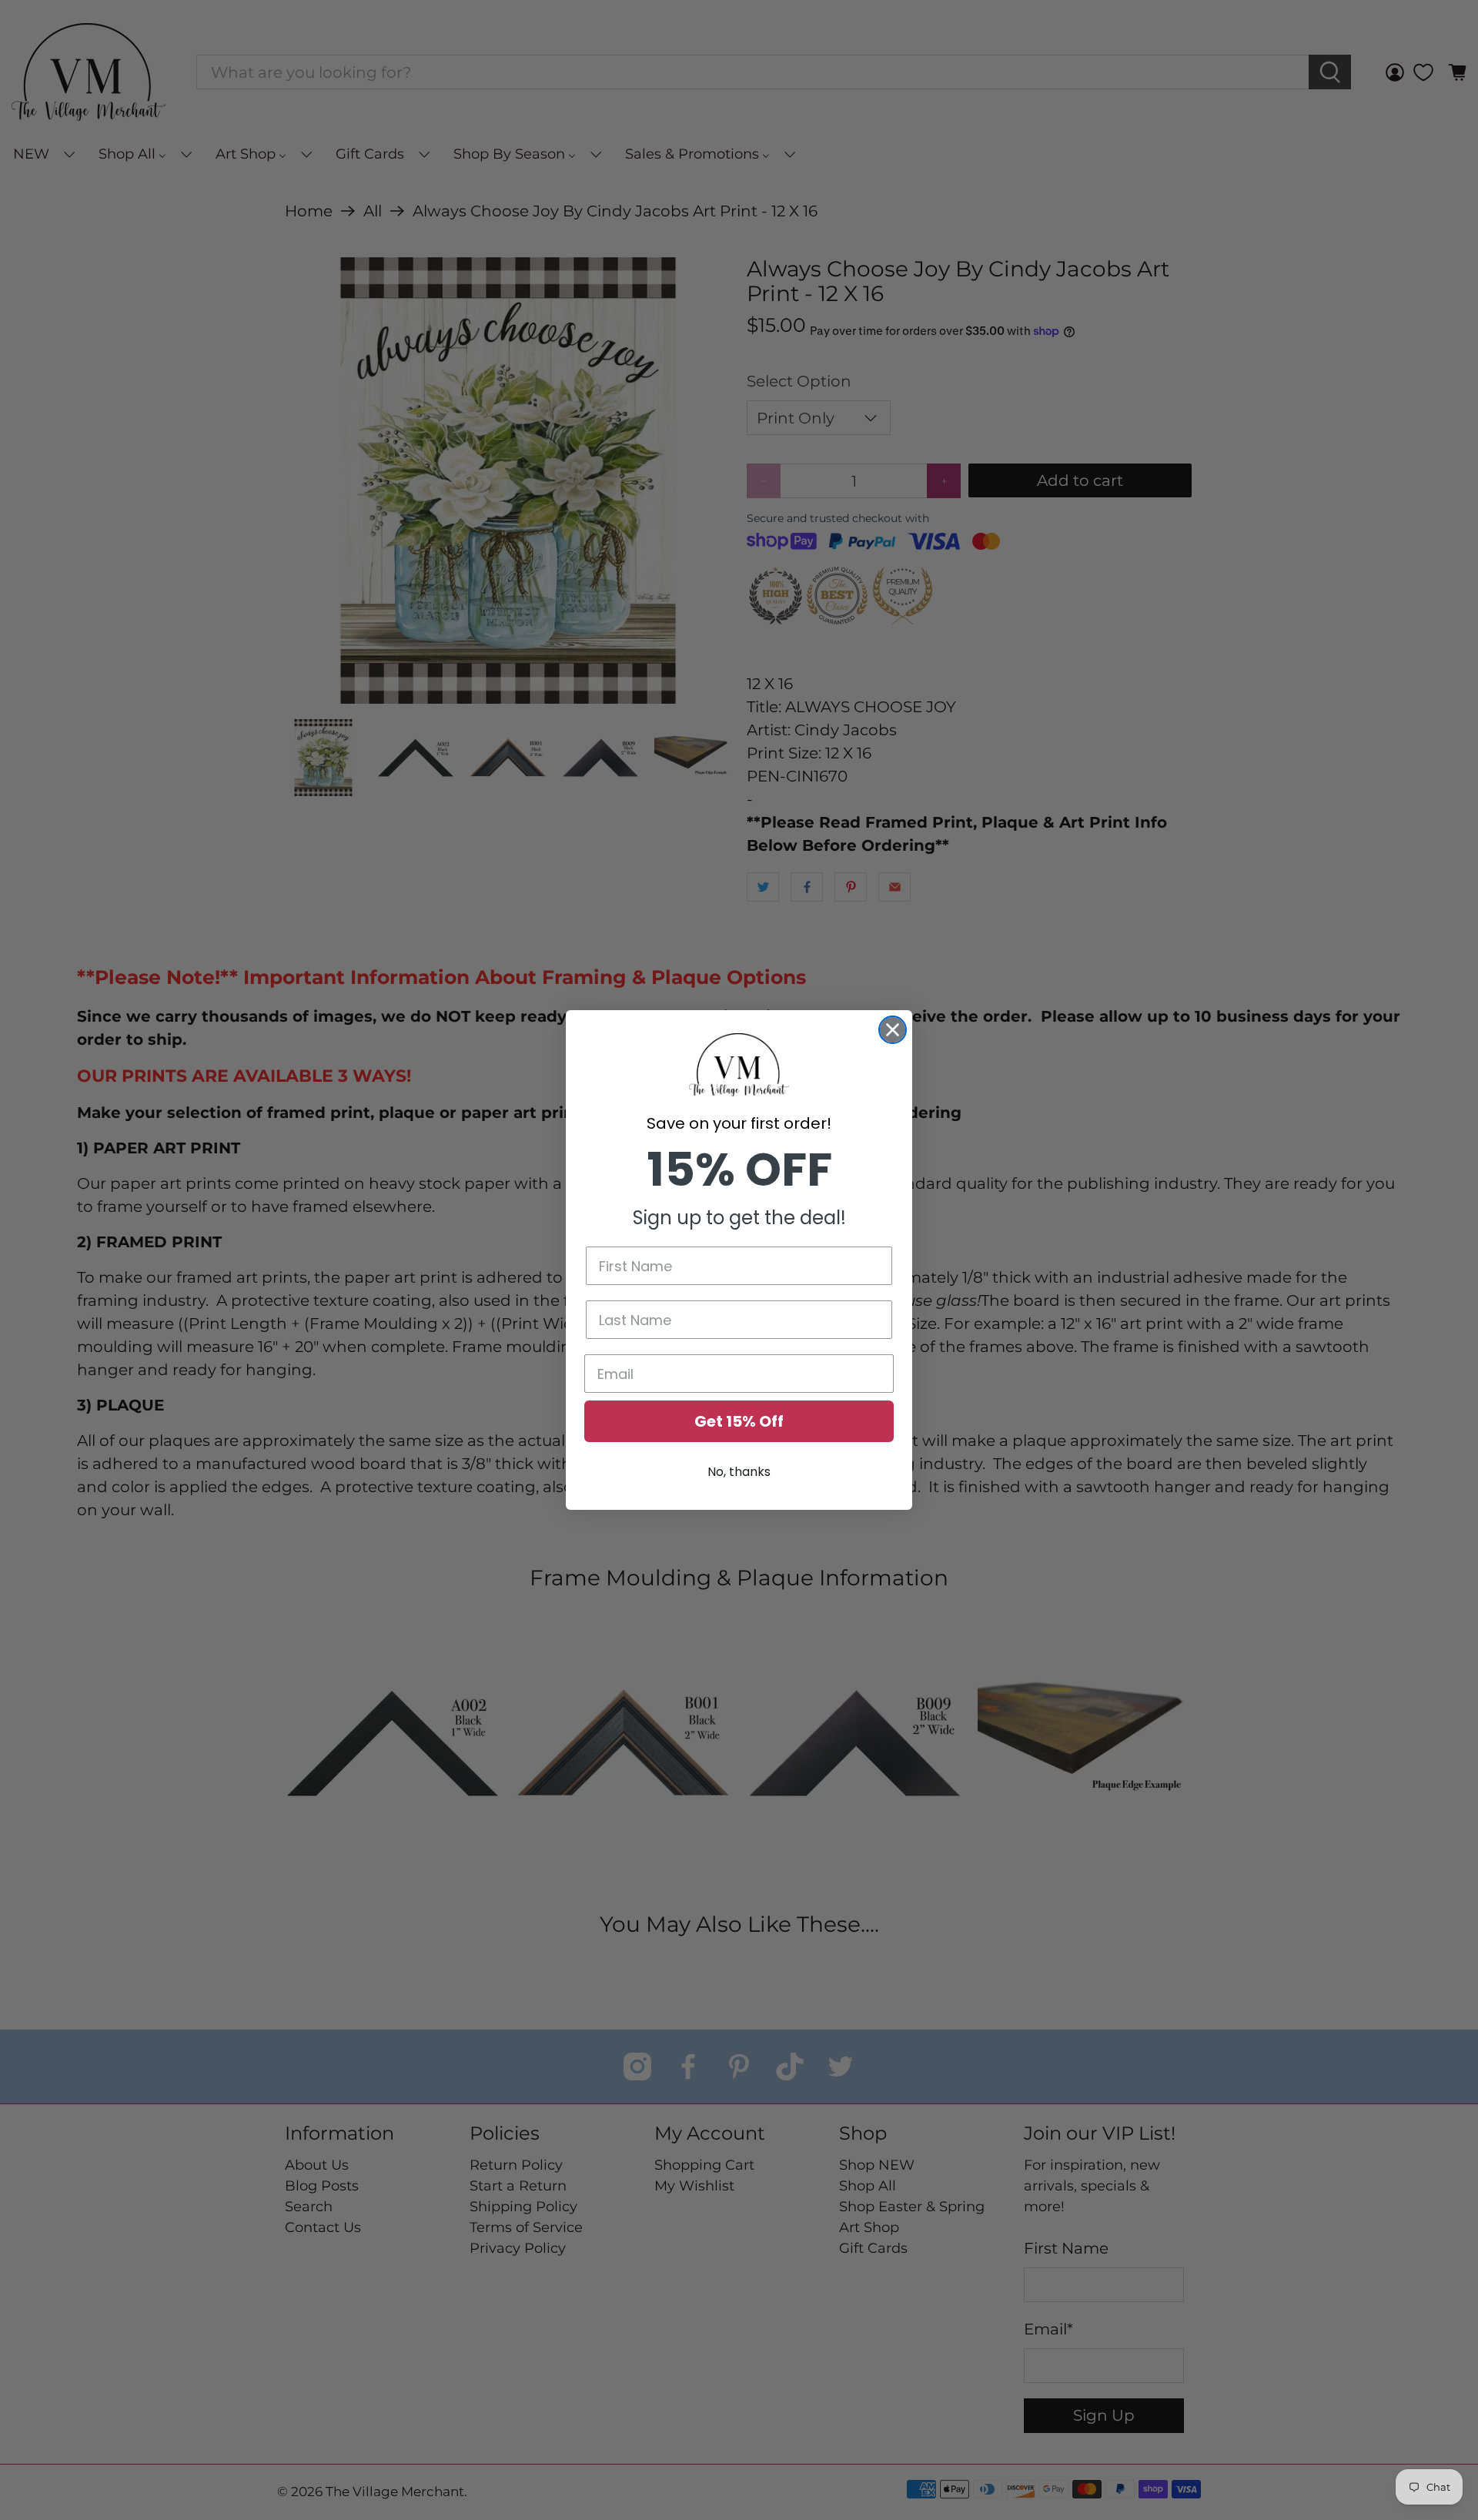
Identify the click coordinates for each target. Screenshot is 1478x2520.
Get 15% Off (739, 1421)
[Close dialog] (893, 1030)
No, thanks (739, 1472)
